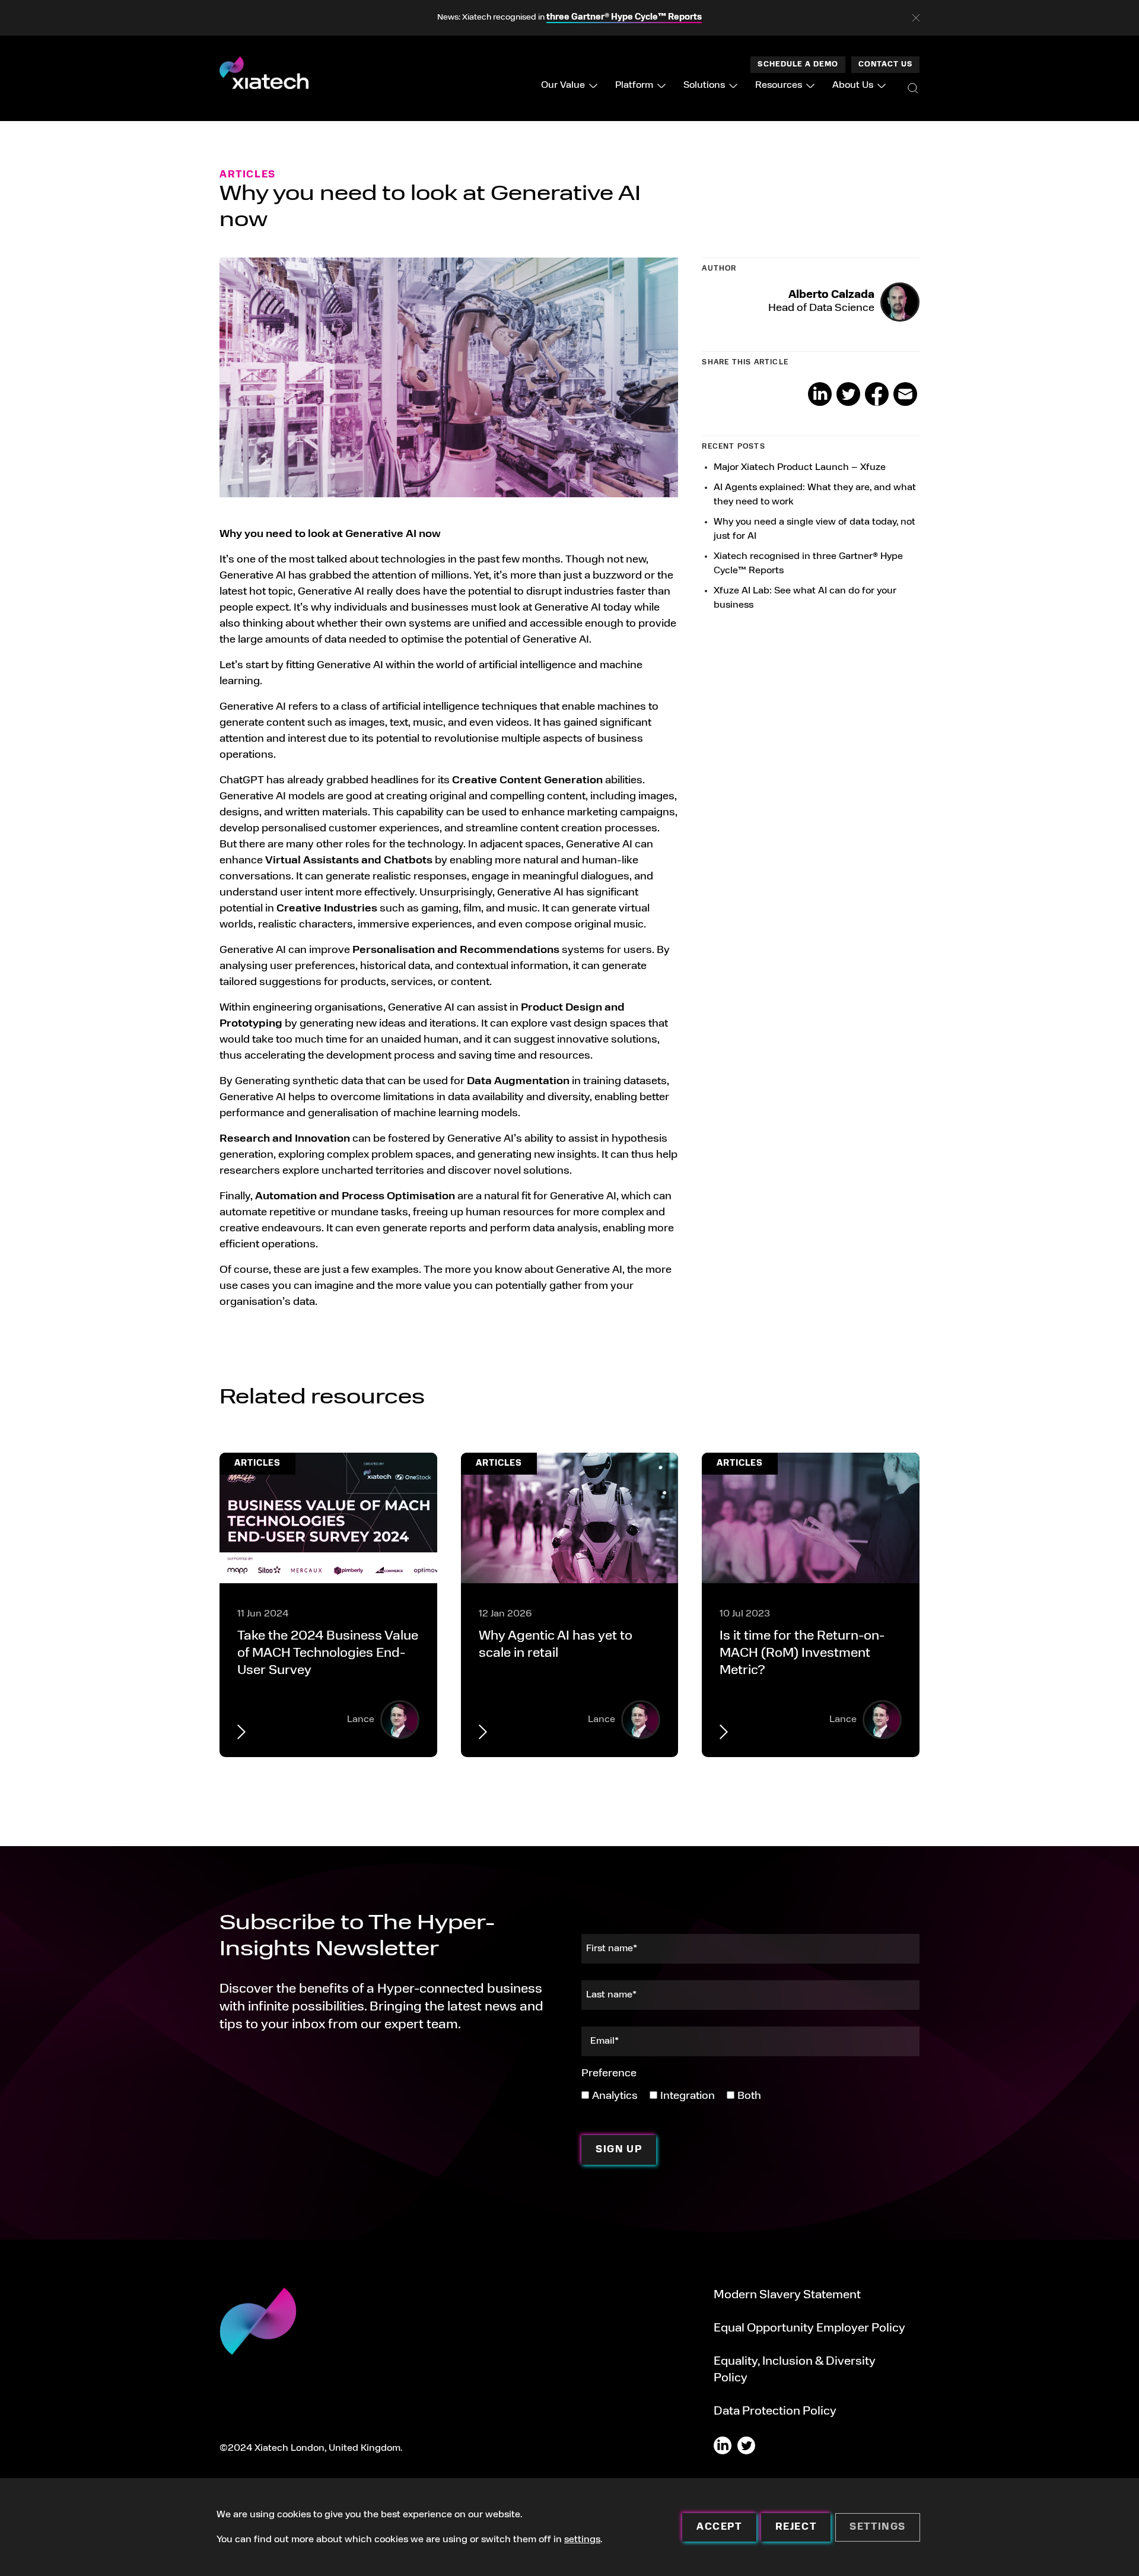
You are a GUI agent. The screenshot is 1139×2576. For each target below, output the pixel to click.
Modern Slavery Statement (787, 2295)
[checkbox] (671, 2096)
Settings (878, 2527)
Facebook (877, 394)
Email (905, 394)
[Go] (913, 88)
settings (582, 2540)
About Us (853, 85)
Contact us (885, 65)
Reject (796, 2527)
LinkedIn (820, 394)
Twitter (848, 394)
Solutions (704, 85)
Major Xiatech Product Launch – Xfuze (800, 468)
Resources (779, 85)
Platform (634, 85)
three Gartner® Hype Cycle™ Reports (624, 18)
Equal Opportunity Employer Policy (809, 2329)
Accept (719, 2527)
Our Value (563, 85)
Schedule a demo (798, 65)
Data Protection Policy (775, 2412)
